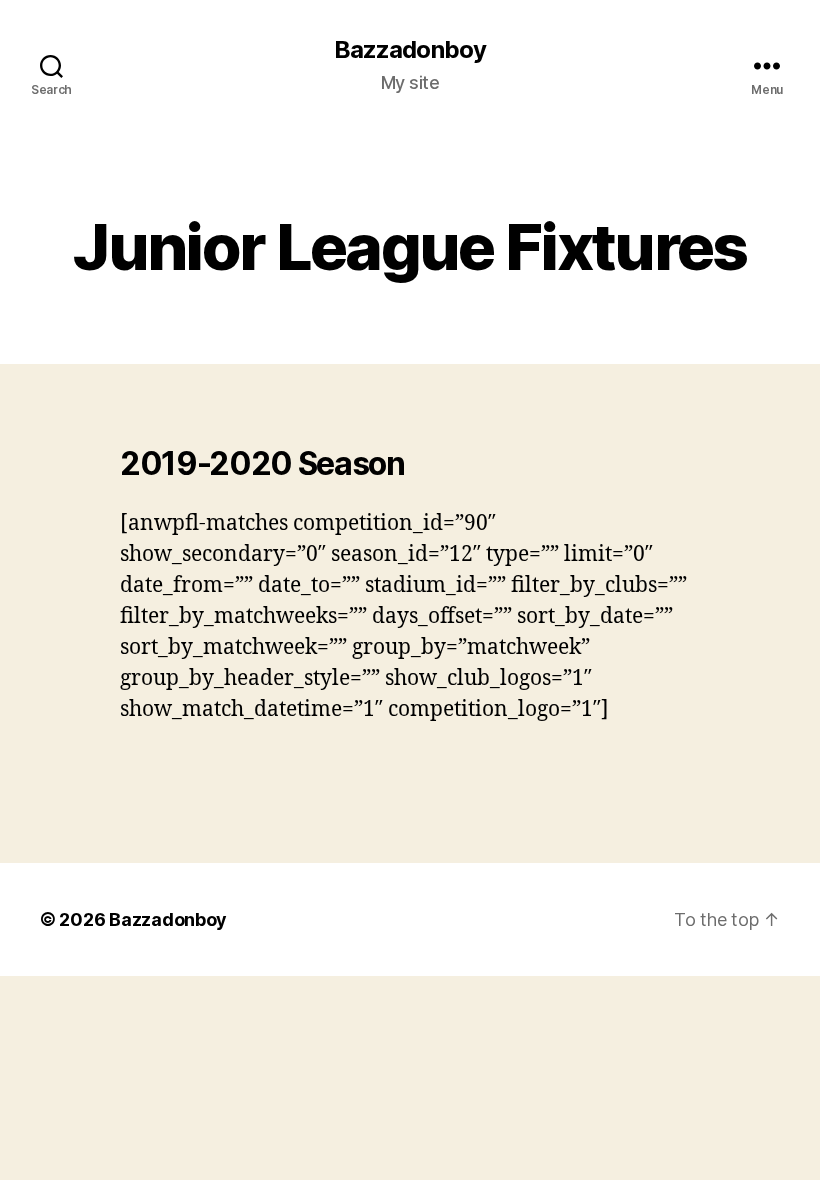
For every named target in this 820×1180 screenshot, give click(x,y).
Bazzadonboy (409, 50)
